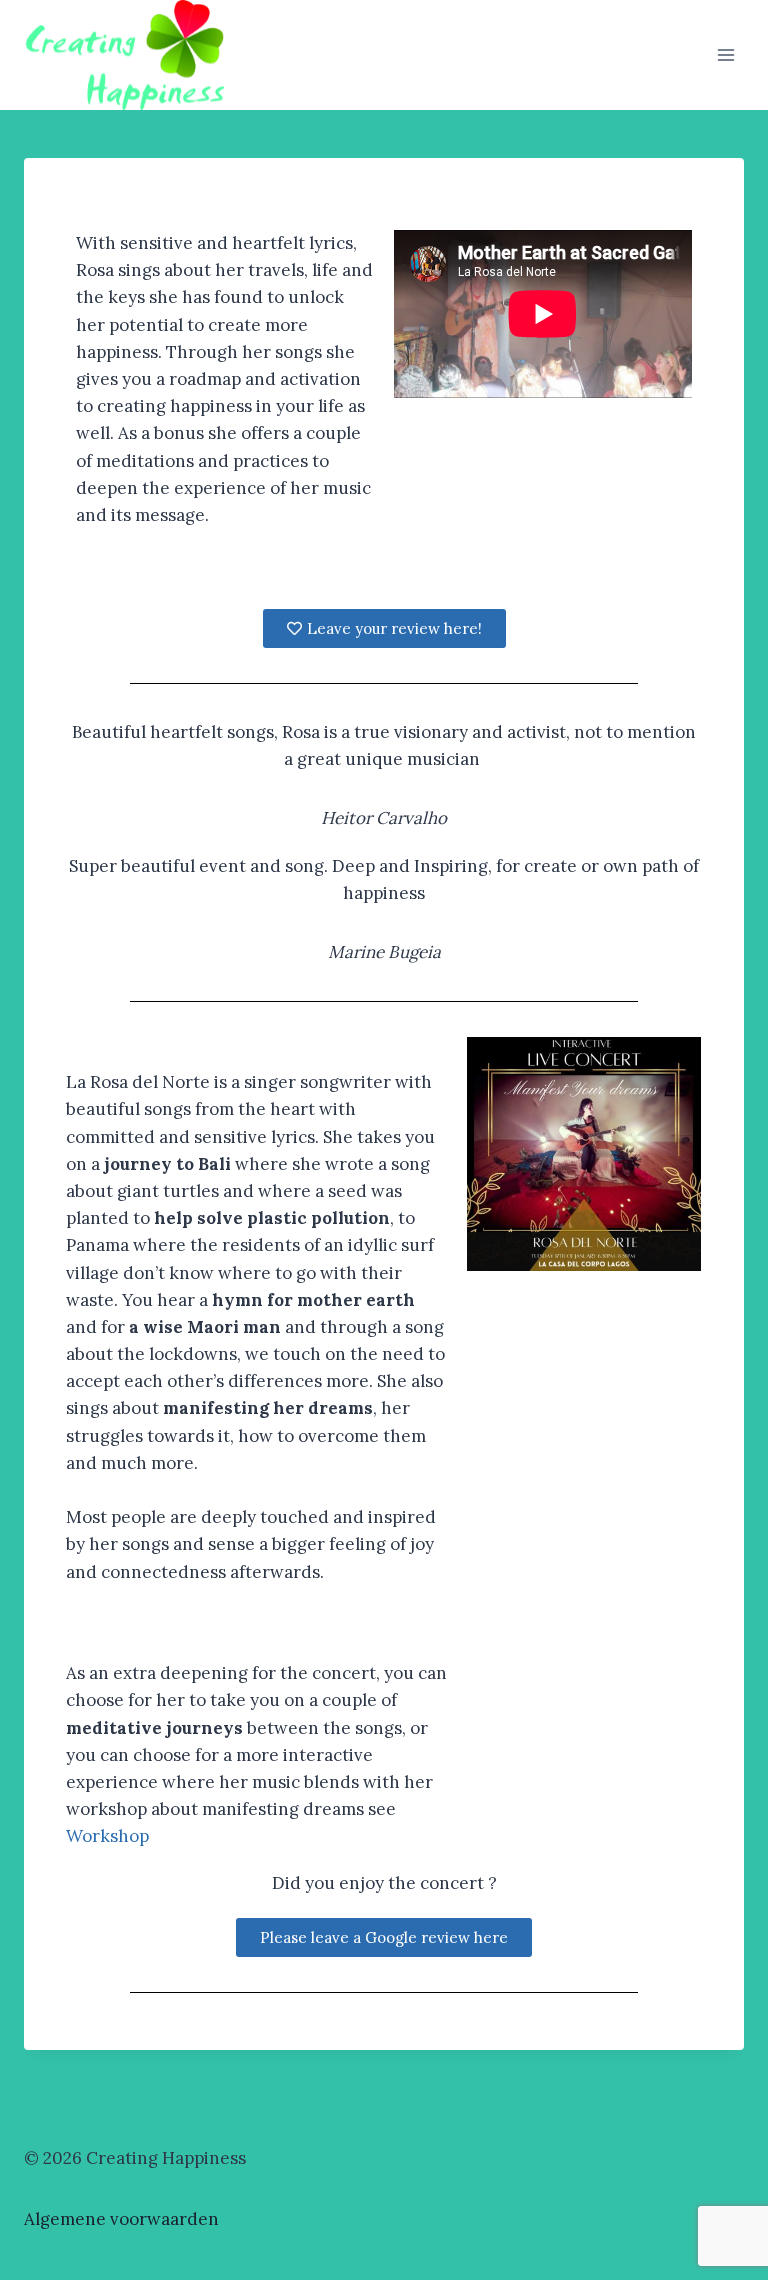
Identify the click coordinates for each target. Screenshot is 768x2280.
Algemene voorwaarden (121, 2219)
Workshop (107, 1836)
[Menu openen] (725, 54)
